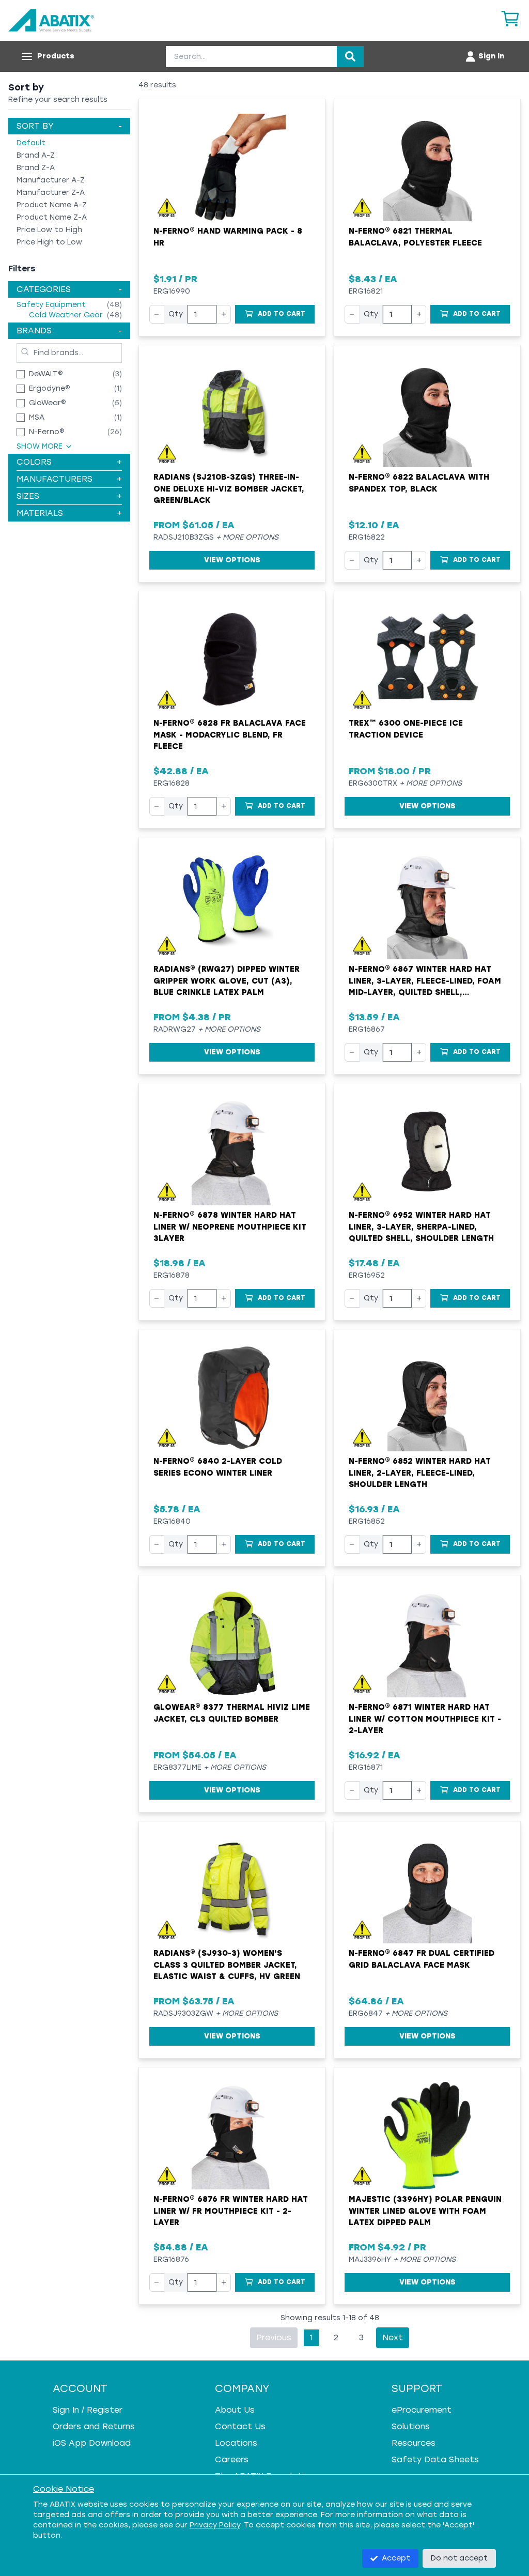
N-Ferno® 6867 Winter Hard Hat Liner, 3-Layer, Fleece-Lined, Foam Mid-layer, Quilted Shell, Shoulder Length (425, 982)
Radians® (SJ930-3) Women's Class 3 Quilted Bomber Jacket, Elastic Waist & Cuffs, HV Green (227, 1965)
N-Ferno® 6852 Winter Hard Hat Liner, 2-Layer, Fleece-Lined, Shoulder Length (420, 1473)
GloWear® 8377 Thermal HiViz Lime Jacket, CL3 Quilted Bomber (232, 1713)
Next (393, 2337)
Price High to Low (49, 242)
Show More (40, 446)
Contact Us (240, 2426)
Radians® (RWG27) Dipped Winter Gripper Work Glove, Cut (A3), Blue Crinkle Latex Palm (227, 981)
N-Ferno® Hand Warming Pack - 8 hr (228, 237)
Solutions (411, 2426)
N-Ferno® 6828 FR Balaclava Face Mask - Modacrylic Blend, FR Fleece (230, 735)
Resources (414, 2443)
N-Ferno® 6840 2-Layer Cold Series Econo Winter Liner (218, 1467)
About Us (235, 2410)
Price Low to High (49, 230)
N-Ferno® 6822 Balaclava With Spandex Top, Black (419, 483)
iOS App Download (92, 2443)
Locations (236, 2443)
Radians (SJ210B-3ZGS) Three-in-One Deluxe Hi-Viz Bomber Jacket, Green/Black (229, 489)
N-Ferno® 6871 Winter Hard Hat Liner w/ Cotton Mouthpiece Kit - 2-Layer (425, 1719)
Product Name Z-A (52, 217)
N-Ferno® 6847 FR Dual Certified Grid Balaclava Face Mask (422, 1959)
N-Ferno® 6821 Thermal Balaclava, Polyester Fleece (415, 237)
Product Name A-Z (52, 205)
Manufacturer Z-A (51, 193)
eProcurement (422, 2410)
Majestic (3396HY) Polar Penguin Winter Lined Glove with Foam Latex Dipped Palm (425, 2211)
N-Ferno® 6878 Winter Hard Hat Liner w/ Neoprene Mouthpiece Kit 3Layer (230, 1227)
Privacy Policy (215, 2525)
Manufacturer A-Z (51, 180)
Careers (232, 2459)
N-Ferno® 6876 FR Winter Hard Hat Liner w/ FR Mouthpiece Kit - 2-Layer (231, 2211)
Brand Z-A (36, 168)
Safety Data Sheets (435, 2459)
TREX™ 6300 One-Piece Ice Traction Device (406, 729)
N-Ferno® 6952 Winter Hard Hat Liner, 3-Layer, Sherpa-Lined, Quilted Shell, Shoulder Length (421, 1227)
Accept (396, 2558)
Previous (274, 2337)
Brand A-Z (36, 155)
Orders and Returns (94, 2426)
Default (31, 143)
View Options (232, 560)
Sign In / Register (88, 2410)
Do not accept (459, 2558)
